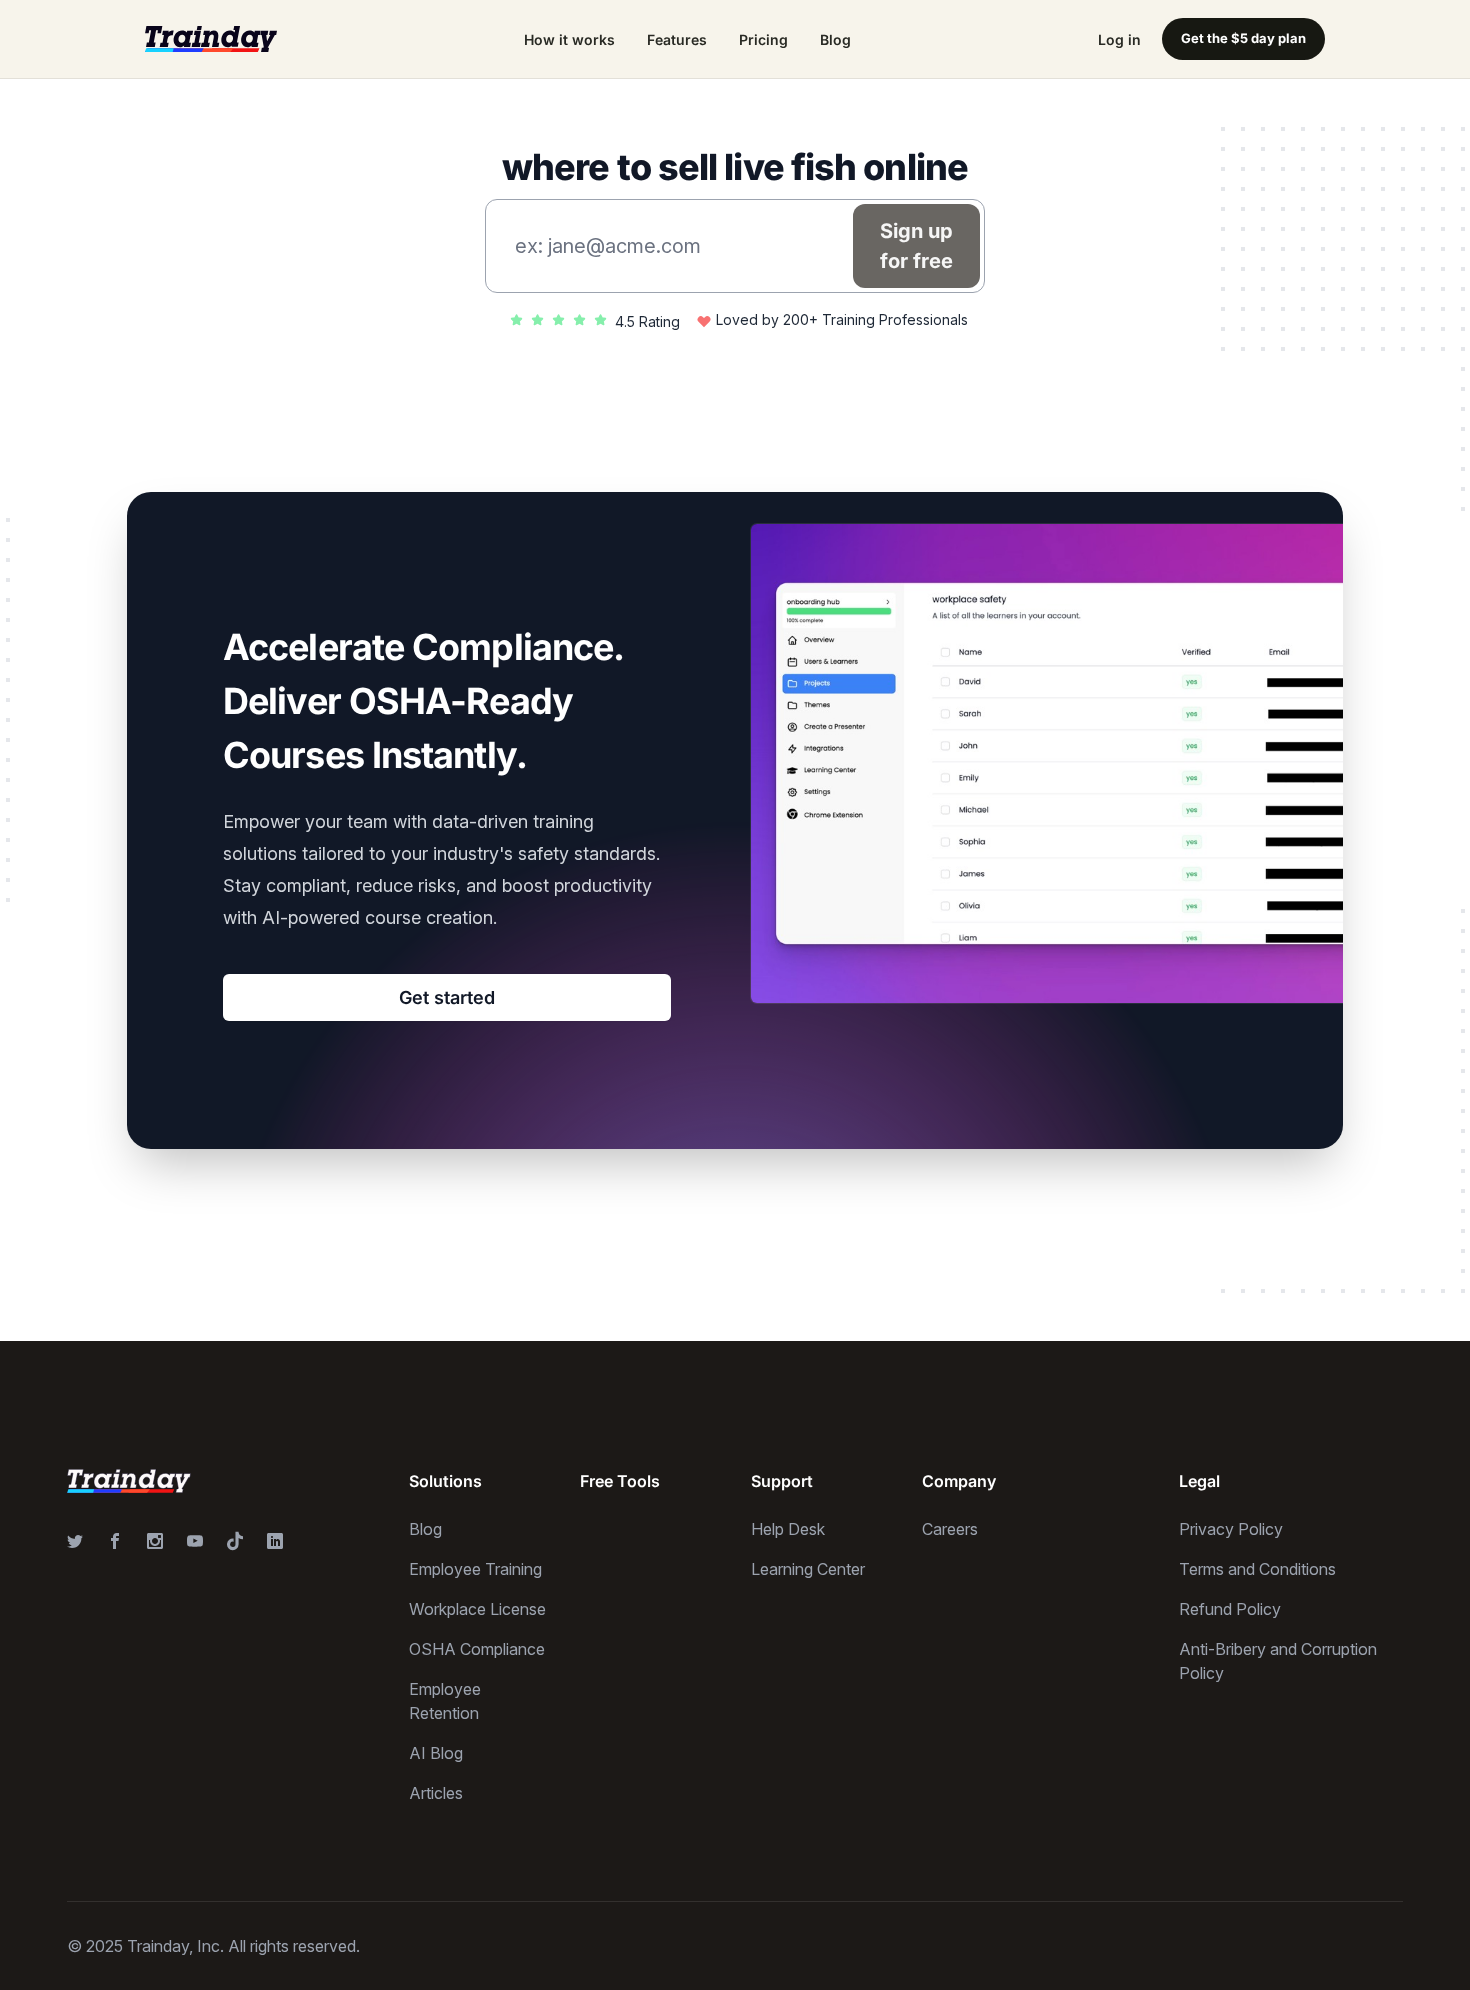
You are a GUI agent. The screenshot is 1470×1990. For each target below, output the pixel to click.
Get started (447, 997)
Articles (436, 1793)
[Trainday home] (211, 38)
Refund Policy (1230, 1609)
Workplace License (477, 1609)
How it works (569, 39)
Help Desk (788, 1529)
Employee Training (475, 1569)
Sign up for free (916, 246)
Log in (1119, 39)
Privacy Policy (1231, 1529)
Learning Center (808, 1569)
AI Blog (436, 1753)
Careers (950, 1529)
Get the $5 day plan (1243, 38)
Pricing (763, 39)
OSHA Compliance (477, 1649)
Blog (835, 39)
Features (677, 39)
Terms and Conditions (1257, 1569)
